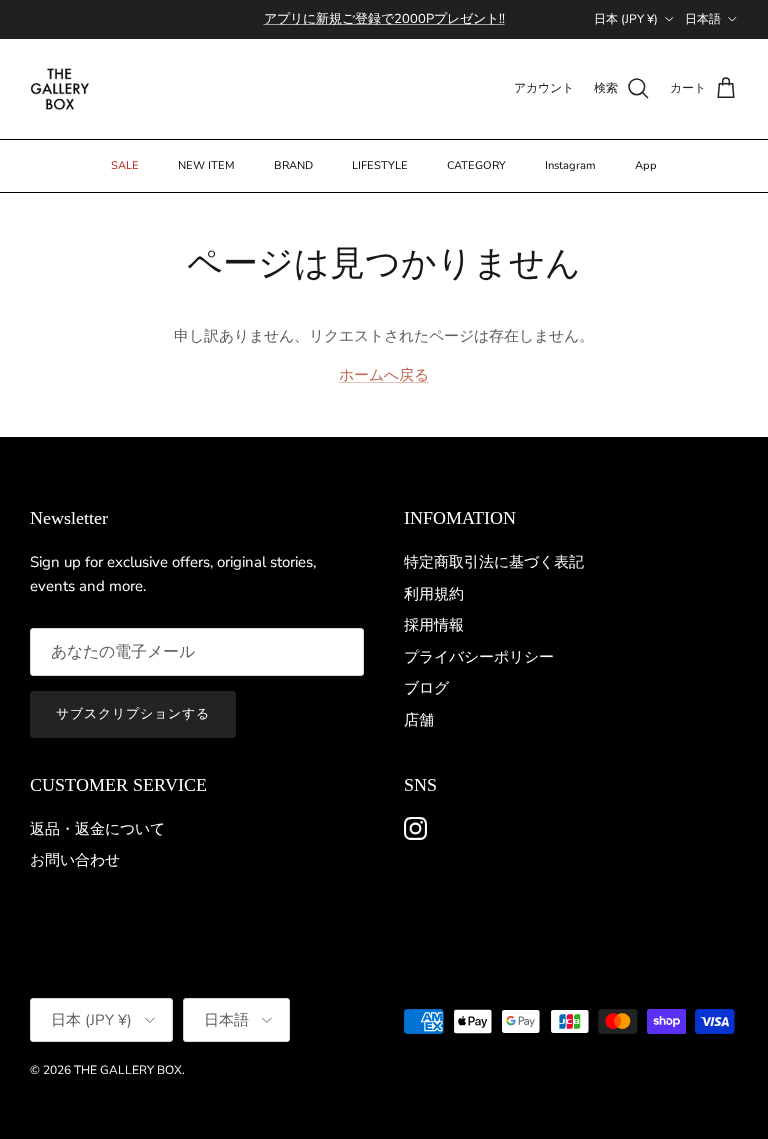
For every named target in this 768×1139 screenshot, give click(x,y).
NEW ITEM (206, 165)
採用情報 (434, 625)
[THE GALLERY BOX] (60, 89)
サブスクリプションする (133, 714)
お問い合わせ (75, 860)
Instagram (570, 165)
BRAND (293, 165)
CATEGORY (476, 165)
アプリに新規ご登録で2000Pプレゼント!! (384, 19)
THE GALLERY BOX (128, 1070)
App (646, 165)
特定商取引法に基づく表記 (494, 562)
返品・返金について (97, 829)
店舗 (419, 720)
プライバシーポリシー (479, 657)
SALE (125, 165)
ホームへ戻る (384, 375)
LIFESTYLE (380, 165)
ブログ (426, 688)
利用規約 (434, 594)
